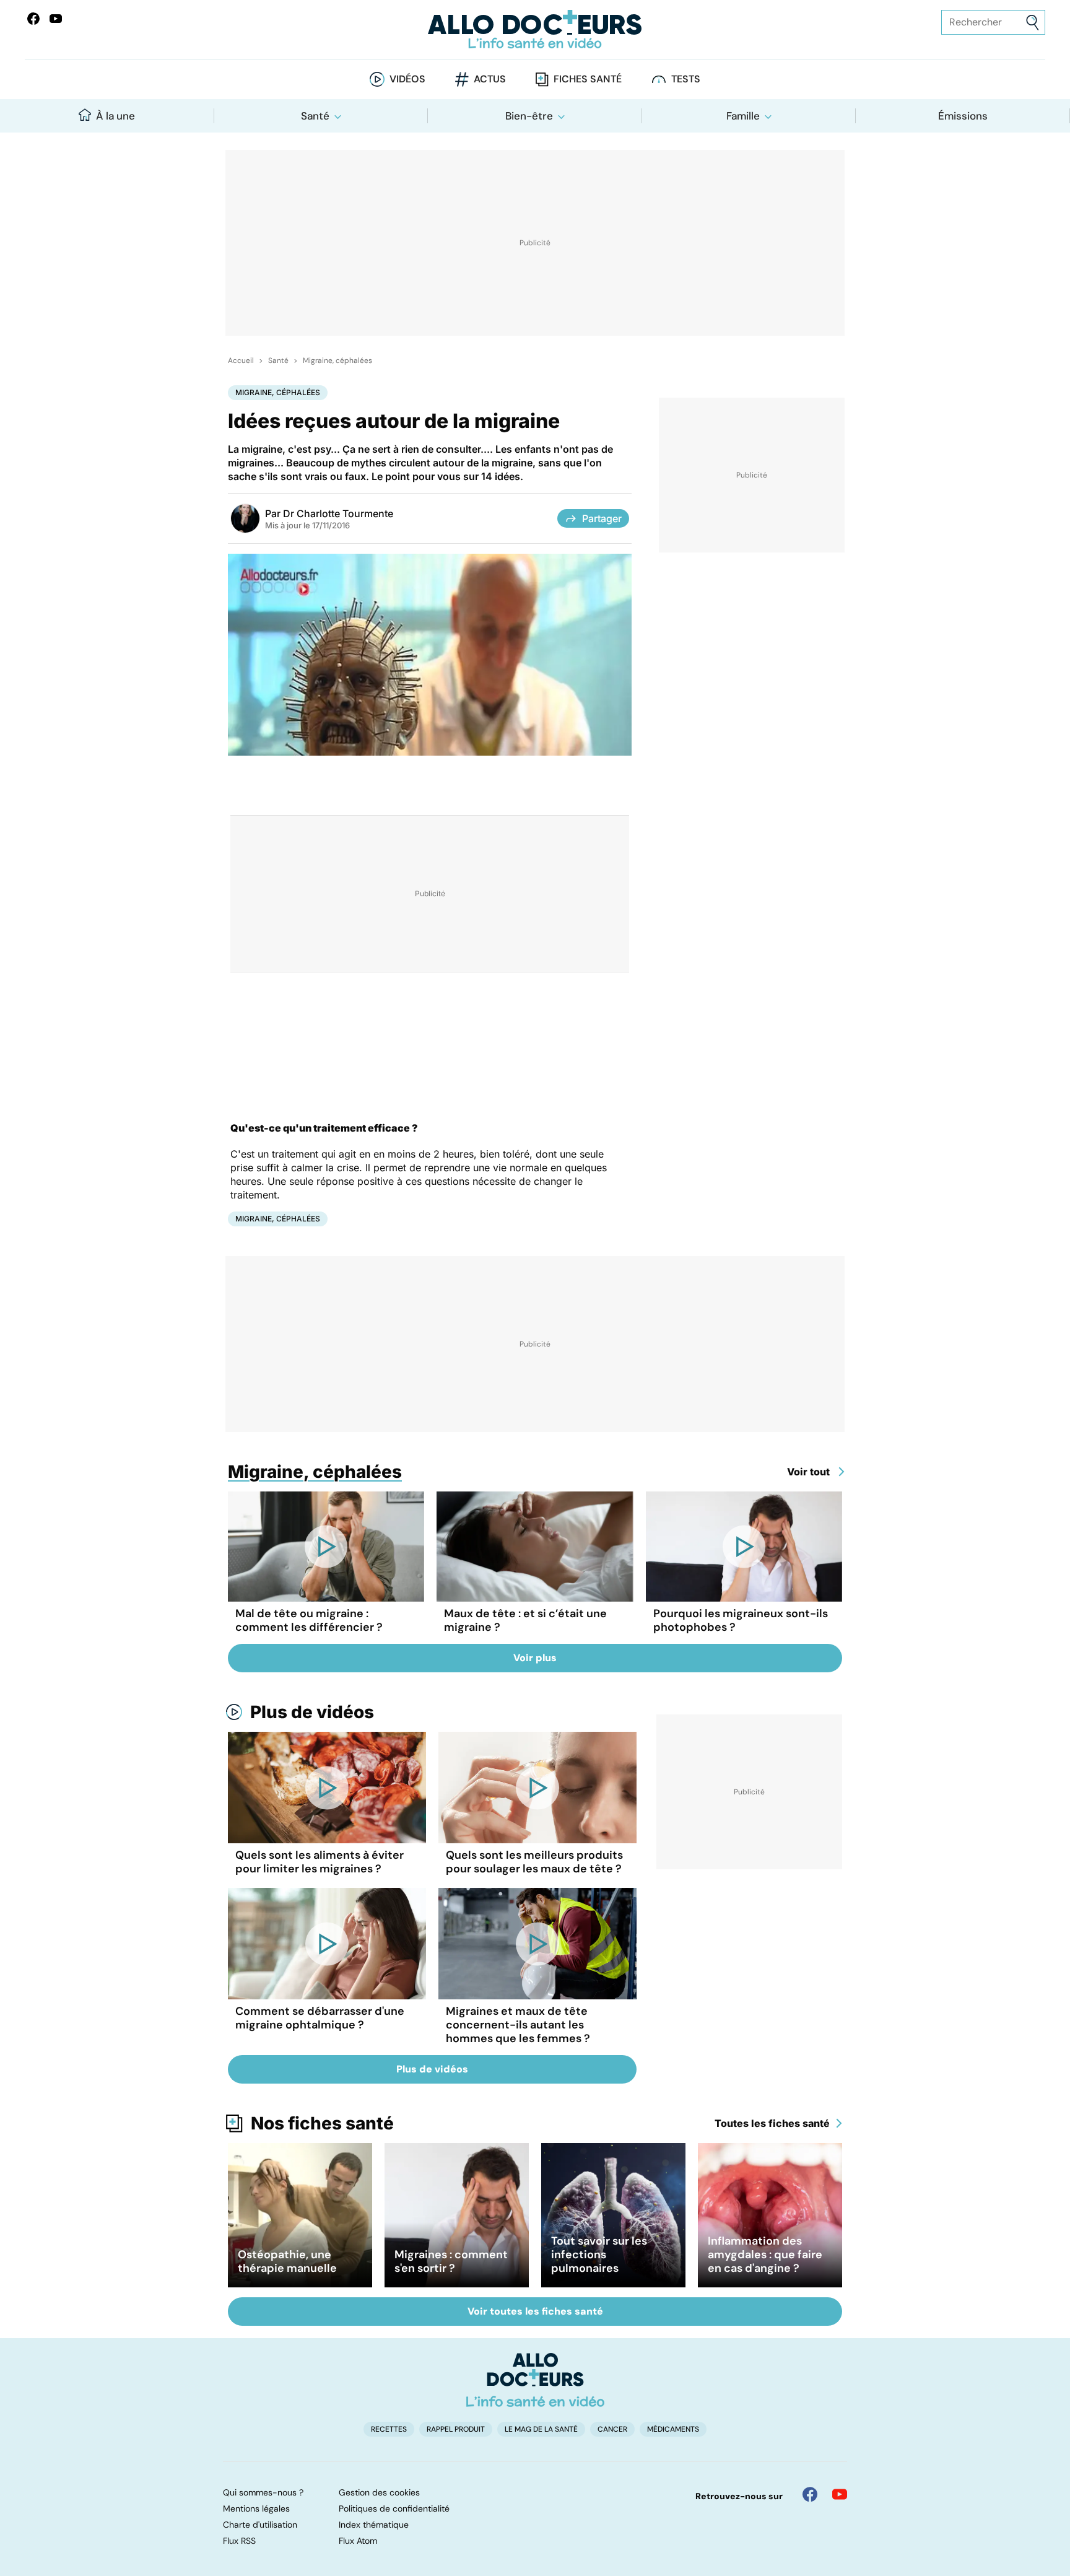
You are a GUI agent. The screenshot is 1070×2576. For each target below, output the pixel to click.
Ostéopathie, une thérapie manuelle (287, 2261)
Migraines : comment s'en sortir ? (451, 2261)
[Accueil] (535, 2380)
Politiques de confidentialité (394, 2508)
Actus (490, 79)
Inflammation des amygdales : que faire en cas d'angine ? (765, 2255)
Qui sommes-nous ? (263, 2492)
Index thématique (374, 2525)
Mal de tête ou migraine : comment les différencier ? (309, 1620)
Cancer (612, 2429)
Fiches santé (588, 79)
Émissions (963, 116)
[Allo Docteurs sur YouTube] (56, 19)
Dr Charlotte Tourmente (338, 513)
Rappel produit (456, 2429)
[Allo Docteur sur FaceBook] (33, 19)
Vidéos (407, 79)
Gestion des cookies (379, 2492)
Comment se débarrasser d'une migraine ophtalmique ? (320, 2018)
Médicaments (673, 2429)
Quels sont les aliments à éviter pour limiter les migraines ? (320, 1862)
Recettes (389, 2429)
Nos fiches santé (322, 2123)
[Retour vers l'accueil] (535, 29)
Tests (686, 79)
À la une (115, 116)
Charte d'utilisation (260, 2525)
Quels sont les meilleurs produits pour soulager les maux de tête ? (534, 1862)
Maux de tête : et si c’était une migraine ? (525, 1620)
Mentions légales (256, 2508)
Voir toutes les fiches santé (535, 2311)
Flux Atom (358, 2541)
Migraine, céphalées (337, 360)
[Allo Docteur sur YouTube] (840, 2494)
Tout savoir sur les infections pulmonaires (599, 2255)
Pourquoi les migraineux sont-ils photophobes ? (741, 1620)
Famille (743, 116)
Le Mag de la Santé (541, 2429)
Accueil (241, 360)
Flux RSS (239, 2541)
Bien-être (529, 116)
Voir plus (535, 1658)
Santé (315, 116)
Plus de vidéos (312, 1712)
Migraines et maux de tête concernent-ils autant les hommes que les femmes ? (518, 2025)
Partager (602, 518)
